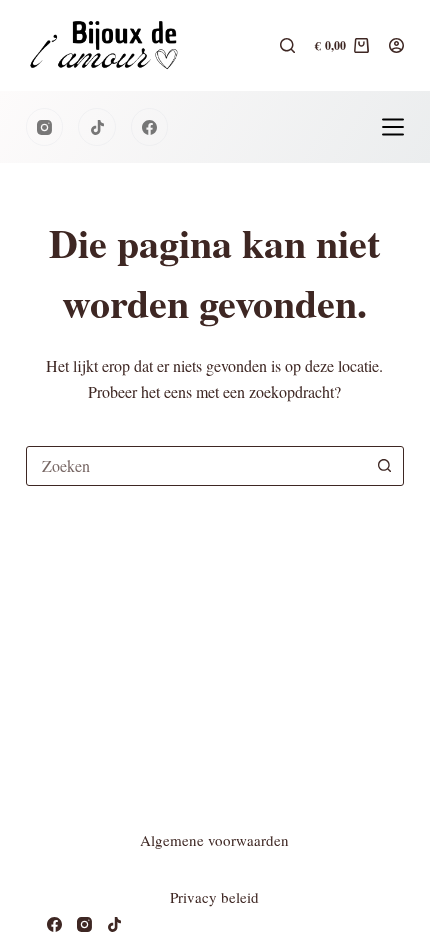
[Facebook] (150, 127)
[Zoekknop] (384, 466)
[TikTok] (97, 127)
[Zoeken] (287, 45)
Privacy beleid (214, 897)
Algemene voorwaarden (214, 840)
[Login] (396, 45)
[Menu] (393, 127)
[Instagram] (45, 127)
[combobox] (196, 466)
